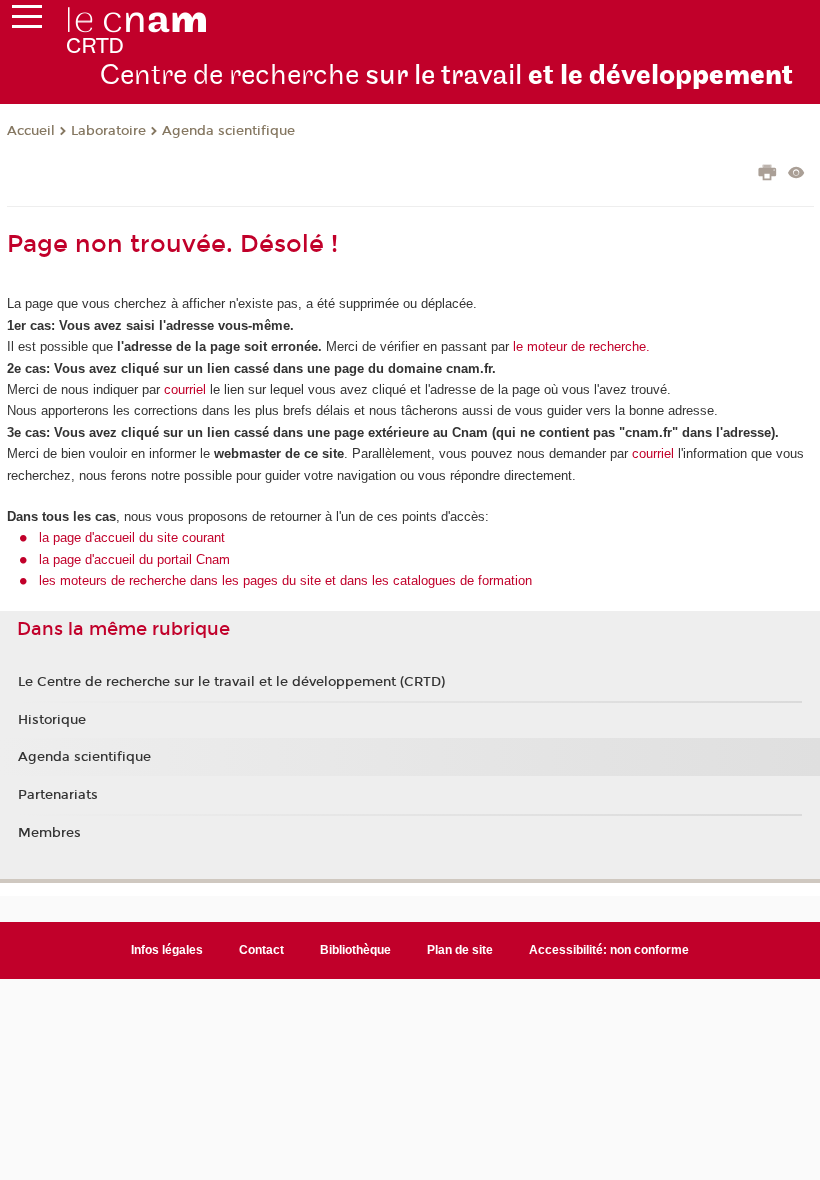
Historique (52, 720)
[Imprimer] (767, 175)
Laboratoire (108, 131)
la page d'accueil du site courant (132, 537)
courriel (185, 389)
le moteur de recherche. (579, 346)
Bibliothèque (355, 950)
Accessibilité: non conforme (609, 950)
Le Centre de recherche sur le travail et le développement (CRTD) (231, 682)
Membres (49, 833)
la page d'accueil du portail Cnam (134, 559)
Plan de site (460, 950)
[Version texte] (796, 174)
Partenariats (58, 795)
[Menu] (27, 21)
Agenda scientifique (228, 131)
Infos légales (167, 950)
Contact (261, 950)
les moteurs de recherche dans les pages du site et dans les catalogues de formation (285, 580)
